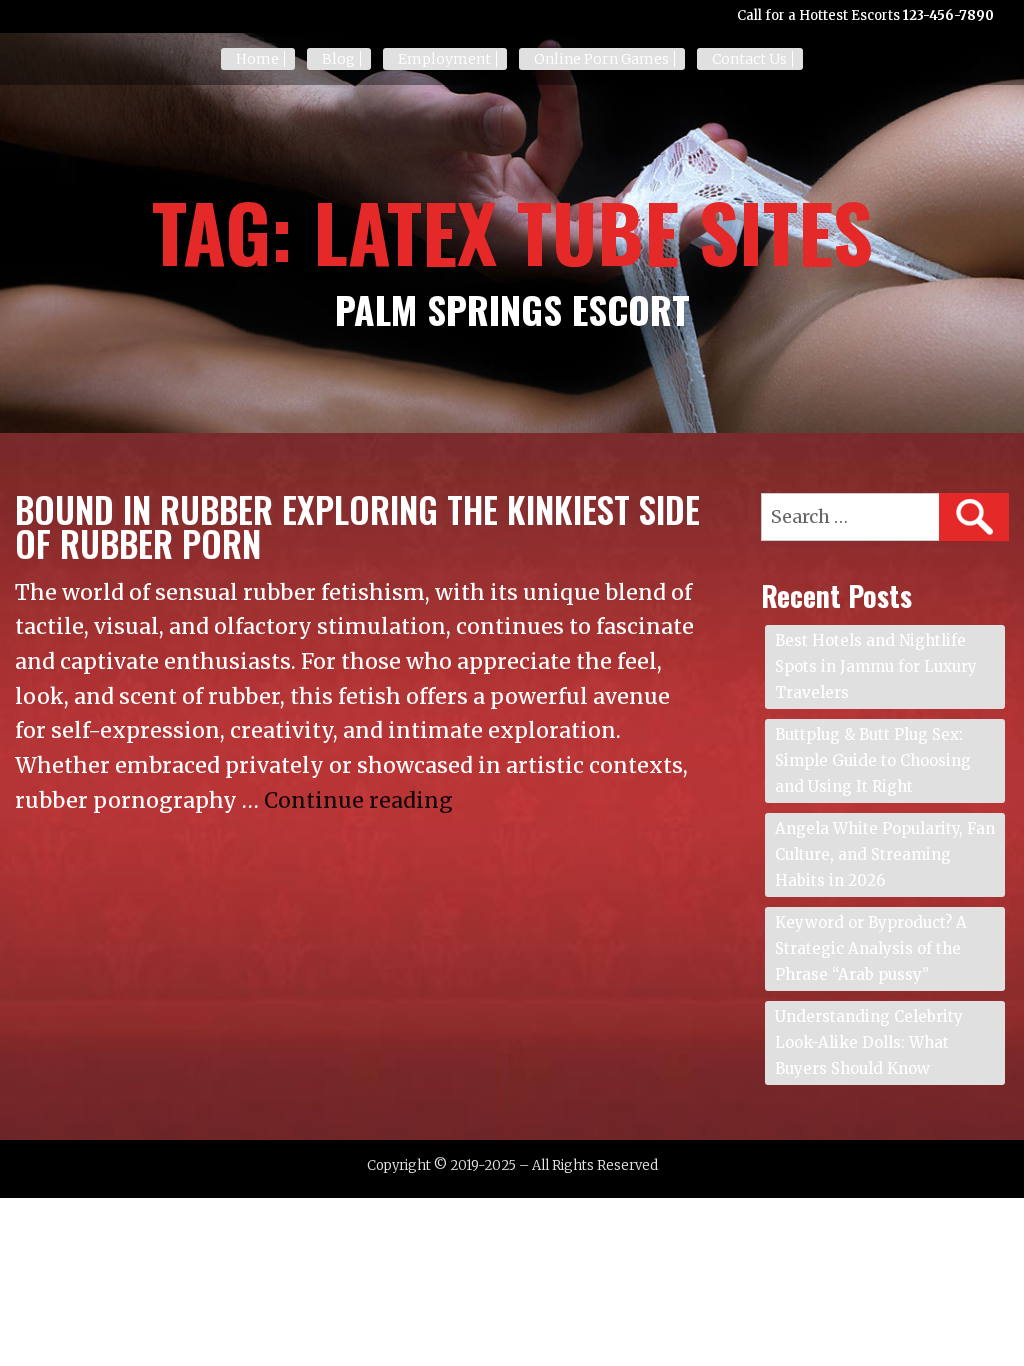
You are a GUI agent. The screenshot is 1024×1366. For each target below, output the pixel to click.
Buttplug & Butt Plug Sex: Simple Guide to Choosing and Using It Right (873, 760)
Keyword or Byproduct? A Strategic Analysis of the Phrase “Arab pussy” (871, 948)
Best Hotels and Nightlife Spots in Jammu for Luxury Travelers (876, 666)
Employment (444, 59)
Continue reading (358, 800)
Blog (338, 59)
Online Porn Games (601, 59)
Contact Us (749, 59)
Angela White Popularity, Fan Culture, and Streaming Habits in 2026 (885, 854)
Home (257, 59)
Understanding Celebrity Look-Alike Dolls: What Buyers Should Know (869, 1042)
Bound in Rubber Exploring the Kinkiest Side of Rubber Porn (357, 526)
